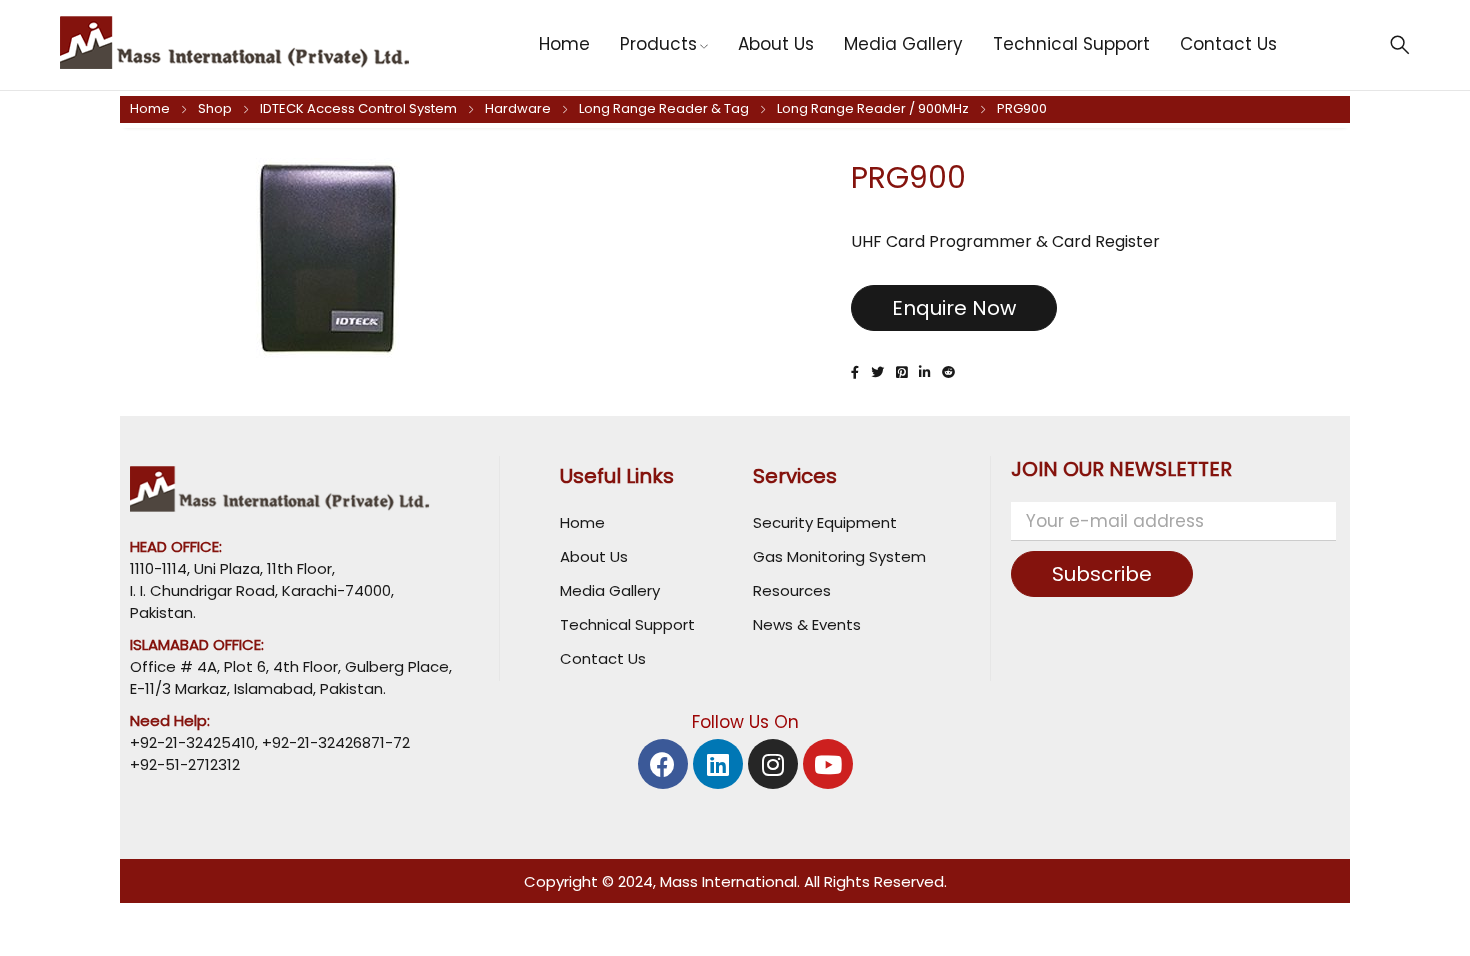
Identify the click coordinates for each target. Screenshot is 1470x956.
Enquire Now (954, 308)
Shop (215, 108)
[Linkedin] (718, 764)
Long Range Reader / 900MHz (873, 108)
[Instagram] (773, 764)
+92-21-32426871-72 (334, 742)
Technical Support (627, 624)
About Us (594, 556)
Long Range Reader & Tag (664, 108)
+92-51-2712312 (185, 764)
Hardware (518, 108)
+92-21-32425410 (192, 742)
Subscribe (1102, 574)
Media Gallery (610, 590)
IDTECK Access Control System (358, 108)
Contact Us (603, 658)
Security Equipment (825, 522)
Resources (792, 590)
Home (150, 108)
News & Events (807, 624)
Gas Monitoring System (839, 556)
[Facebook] (663, 764)
